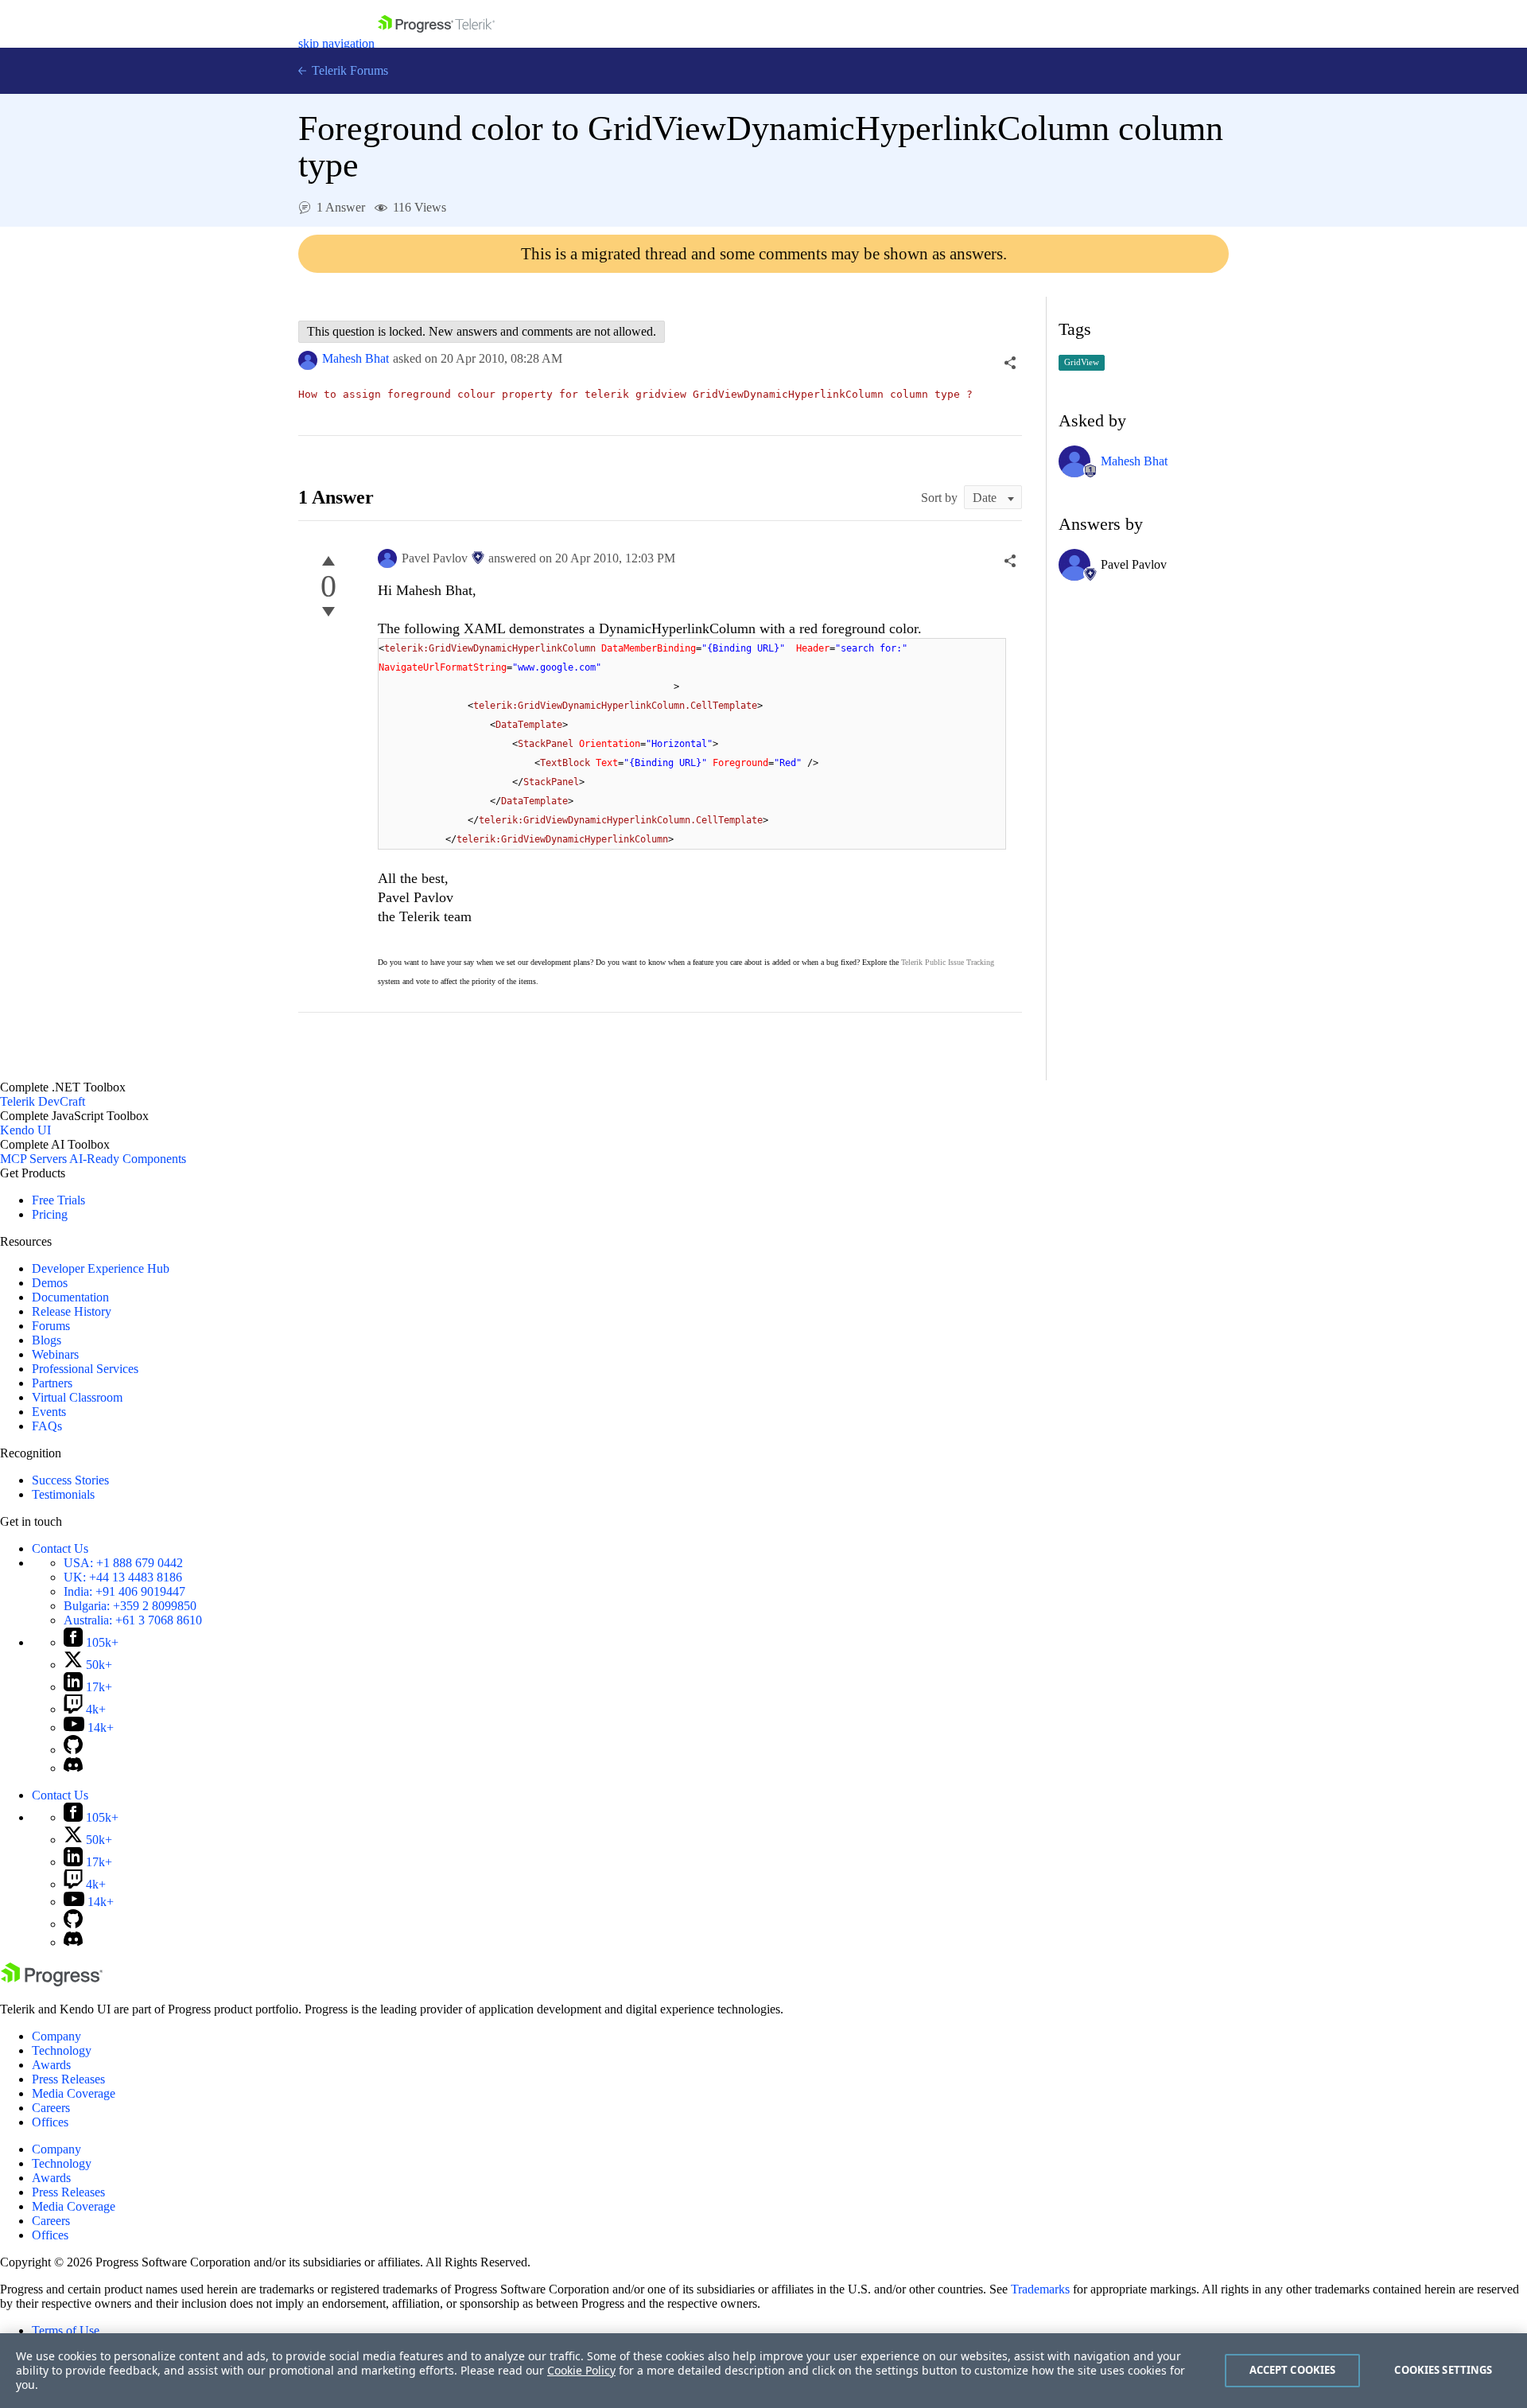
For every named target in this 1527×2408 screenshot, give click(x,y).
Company (56, 2036)
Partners (52, 1383)
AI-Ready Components (128, 1159)
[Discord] (73, 1768)
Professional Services (85, 1369)
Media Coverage (74, 2093)
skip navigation (336, 43)
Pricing (50, 1214)
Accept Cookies (1293, 2370)
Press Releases (68, 2079)
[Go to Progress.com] (52, 1982)
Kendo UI (25, 1130)
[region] (763, 2371)
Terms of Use (66, 2330)
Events (49, 1412)
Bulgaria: (130, 1606)
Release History (72, 1311)
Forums (51, 1326)
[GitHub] (73, 1750)
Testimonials (63, 1494)
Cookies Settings (1443, 2370)
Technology (62, 2050)
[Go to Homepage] (436, 43)
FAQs (47, 1426)
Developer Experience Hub (101, 1268)
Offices (50, 2122)
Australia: (133, 1620)
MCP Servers (33, 1159)
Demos (50, 1283)
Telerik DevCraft (43, 1101)
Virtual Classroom (77, 1397)
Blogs (47, 1340)
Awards (51, 2065)
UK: (123, 1577)
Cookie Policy (581, 2370)
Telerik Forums (348, 70)
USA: (123, 1563)
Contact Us (60, 1548)
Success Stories (70, 1480)
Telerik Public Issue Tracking (948, 962)
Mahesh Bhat (356, 358)
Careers (51, 2108)
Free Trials (58, 1200)
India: (124, 1591)
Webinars (55, 1354)
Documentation (70, 1297)
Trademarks (1040, 2289)
